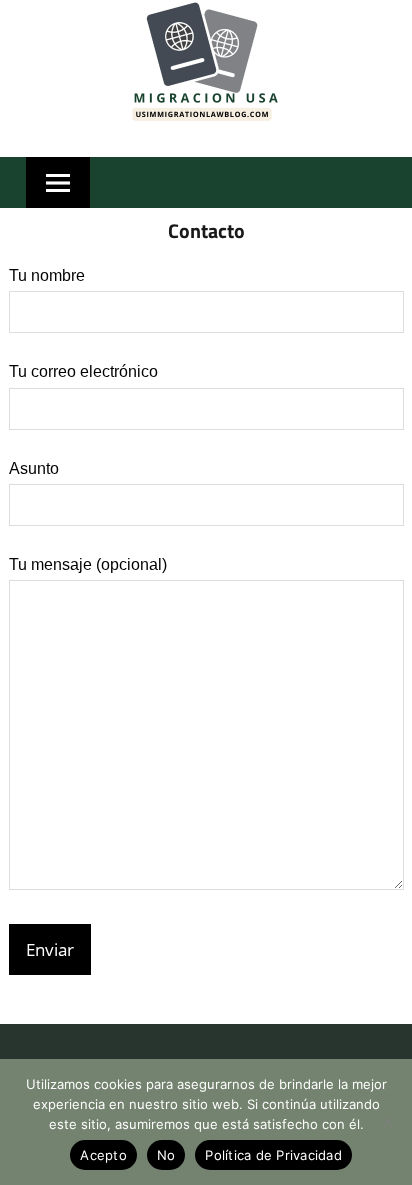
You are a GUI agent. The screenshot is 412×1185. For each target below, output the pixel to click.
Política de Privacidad (273, 1155)
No (166, 1155)
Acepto (103, 1155)
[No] (387, 1122)
